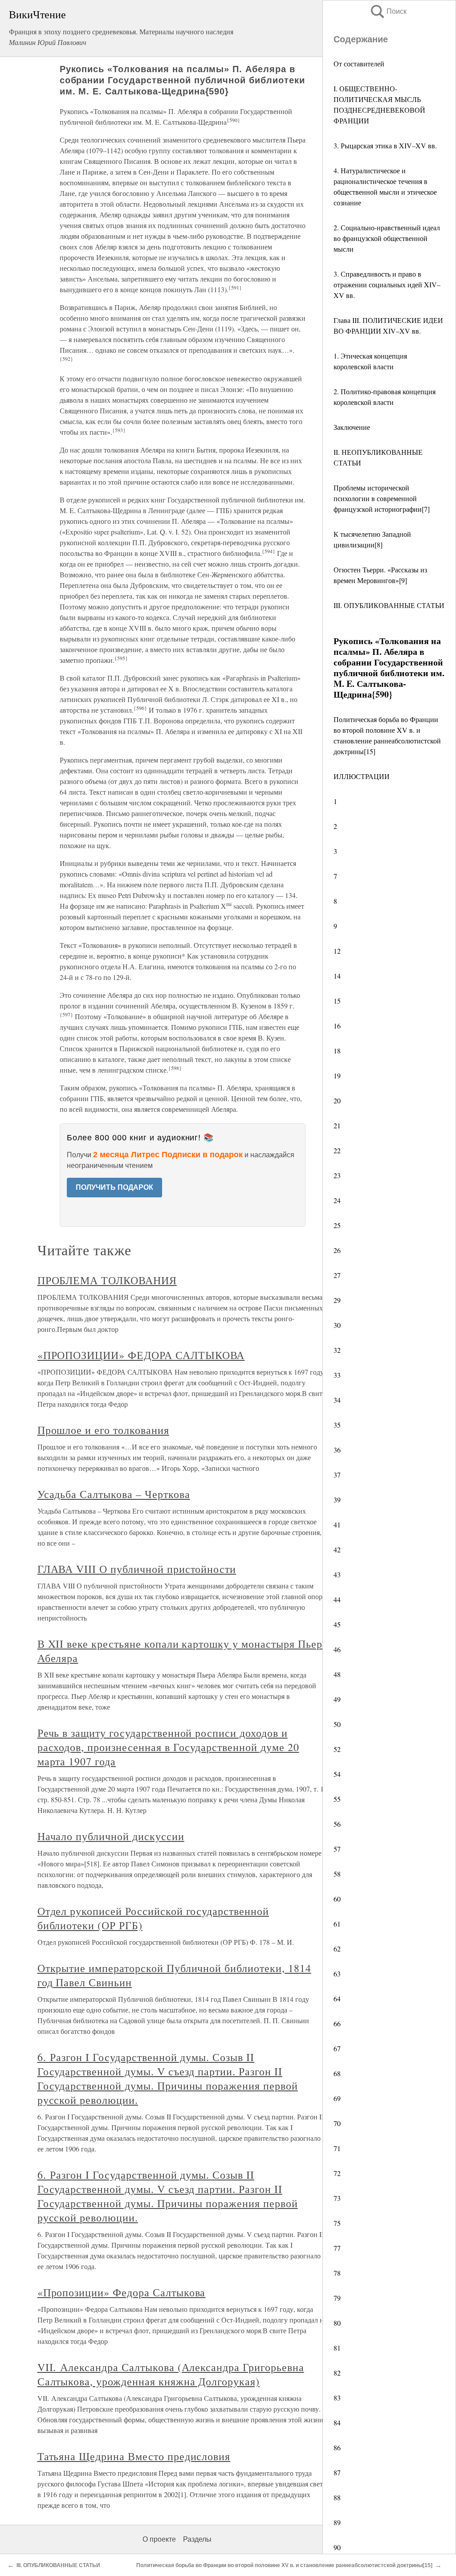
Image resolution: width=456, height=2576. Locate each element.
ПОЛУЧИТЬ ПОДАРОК (114, 1187)
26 (337, 1250)
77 (337, 2248)
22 (337, 1150)
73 (337, 2198)
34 (337, 1400)
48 (337, 1674)
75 (337, 2223)
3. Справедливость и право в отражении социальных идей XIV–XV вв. (387, 284)
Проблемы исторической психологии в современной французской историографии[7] (382, 498)
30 (337, 1325)
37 (337, 1475)
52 (337, 1749)
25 (337, 1225)
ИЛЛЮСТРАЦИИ (362, 776)
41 (337, 1525)
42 (337, 1549)
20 (337, 1100)
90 (337, 2547)
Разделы (197, 2539)
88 (337, 2497)
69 (337, 2098)
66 (337, 2023)
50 (337, 1724)
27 (337, 1275)
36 (337, 1450)
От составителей (359, 63)
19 (337, 1076)
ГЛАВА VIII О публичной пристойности (137, 1569)
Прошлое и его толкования (103, 1430)
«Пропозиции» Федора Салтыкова (122, 2292)
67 (337, 2048)
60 (337, 1899)
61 (337, 1924)
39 (337, 1500)
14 (337, 976)
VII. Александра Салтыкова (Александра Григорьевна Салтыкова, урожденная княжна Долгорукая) (171, 2374)
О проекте (159, 2539)
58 (337, 1874)
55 (337, 1799)
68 (337, 2073)
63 (337, 1974)
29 (337, 1300)
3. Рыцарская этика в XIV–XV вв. (385, 145)
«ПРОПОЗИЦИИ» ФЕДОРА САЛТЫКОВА (141, 1355)
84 (337, 2423)
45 (337, 1624)
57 (337, 1849)
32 (337, 1350)
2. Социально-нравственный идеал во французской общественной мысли (387, 238)
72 (337, 2173)
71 (337, 2148)
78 (337, 2273)
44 (337, 1599)
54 (337, 1774)
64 (337, 1998)
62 (337, 1949)
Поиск (388, 11)
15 (337, 1001)
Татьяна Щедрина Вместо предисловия (134, 2456)
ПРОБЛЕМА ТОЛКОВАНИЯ (107, 1280)
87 (337, 2472)
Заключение (352, 427)
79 (337, 2298)
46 (337, 1649)
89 (337, 2522)
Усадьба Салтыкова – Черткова (114, 1494)
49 (337, 1699)
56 (337, 1824)
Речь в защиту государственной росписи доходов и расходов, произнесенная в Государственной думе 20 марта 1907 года (168, 1747)
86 (337, 2447)
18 (337, 1051)
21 (337, 1125)
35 (337, 1425)
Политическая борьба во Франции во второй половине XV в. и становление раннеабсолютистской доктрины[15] (284, 2565)
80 (337, 2323)
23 (337, 1175)
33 (337, 1375)
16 (337, 1026)
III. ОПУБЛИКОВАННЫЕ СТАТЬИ (60, 2565)
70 (337, 2123)
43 (337, 1574)
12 (337, 951)
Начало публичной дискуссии (111, 1836)
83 (337, 2398)
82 (337, 2373)
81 (337, 2348)
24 (337, 1200)
